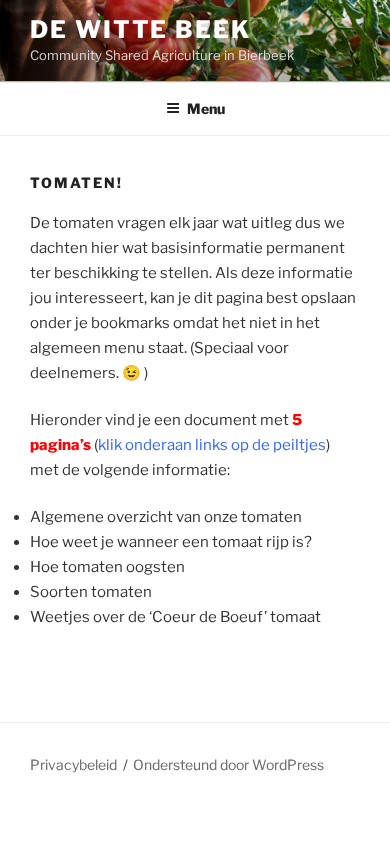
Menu (206, 108)
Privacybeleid (73, 764)
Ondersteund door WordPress (228, 764)
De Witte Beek (140, 29)
